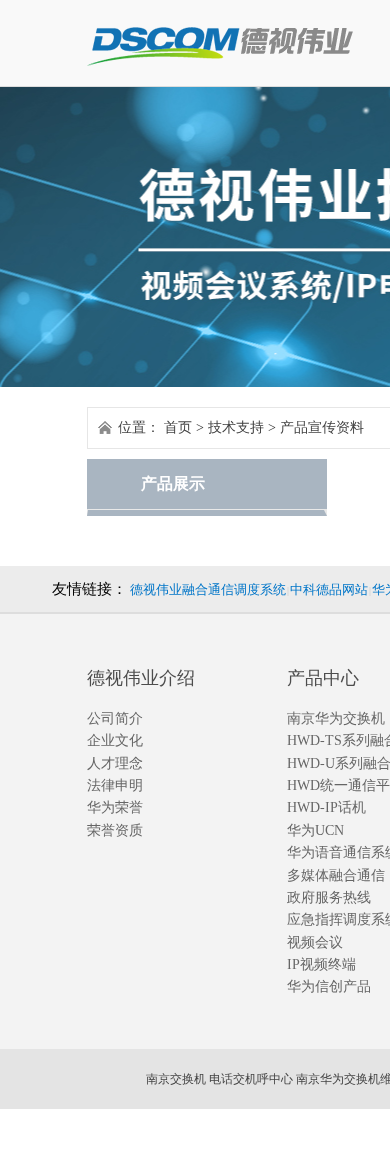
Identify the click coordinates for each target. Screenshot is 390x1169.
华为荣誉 (115, 807)
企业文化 (115, 740)
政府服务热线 (329, 897)
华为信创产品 (329, 986)
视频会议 (315, 942)
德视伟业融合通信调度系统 (208, 589)
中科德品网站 (329, 589)
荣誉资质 (115, 830)
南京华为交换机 (336, 718)
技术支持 (236, 427)
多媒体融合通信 (336, 875)
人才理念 (115, 763)
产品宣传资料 (322, 427)
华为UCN (315, 830)
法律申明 (115, 785)
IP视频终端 (321, 964)
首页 (178, 427)
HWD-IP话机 (326, 807)
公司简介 (115, 718)
